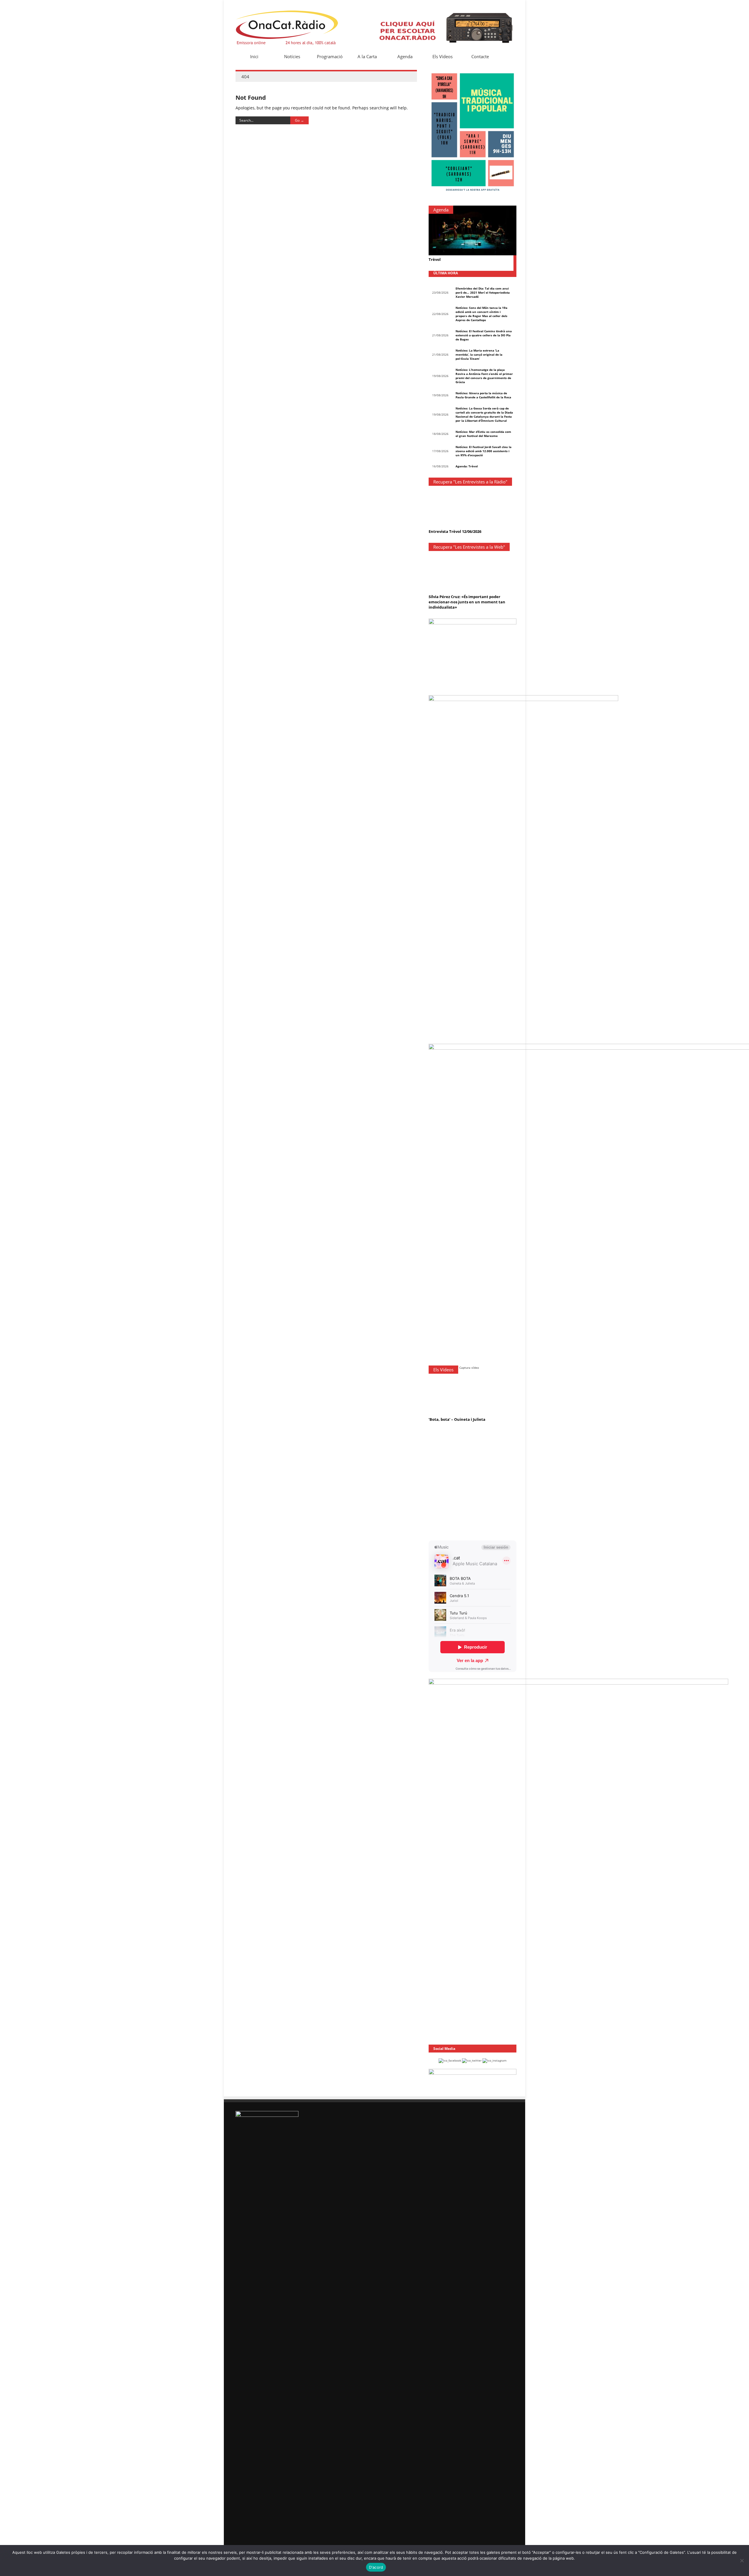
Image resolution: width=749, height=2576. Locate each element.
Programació (330, 56)
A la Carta (367, 56)
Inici (254, 56)
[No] (742, 2560)
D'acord (376, 2567)
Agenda (405, 56)
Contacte (480, 56)
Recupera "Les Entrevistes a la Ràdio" (470, 482)
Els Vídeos (443, 56)
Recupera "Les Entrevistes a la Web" (469, 547)
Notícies (292, 56)
